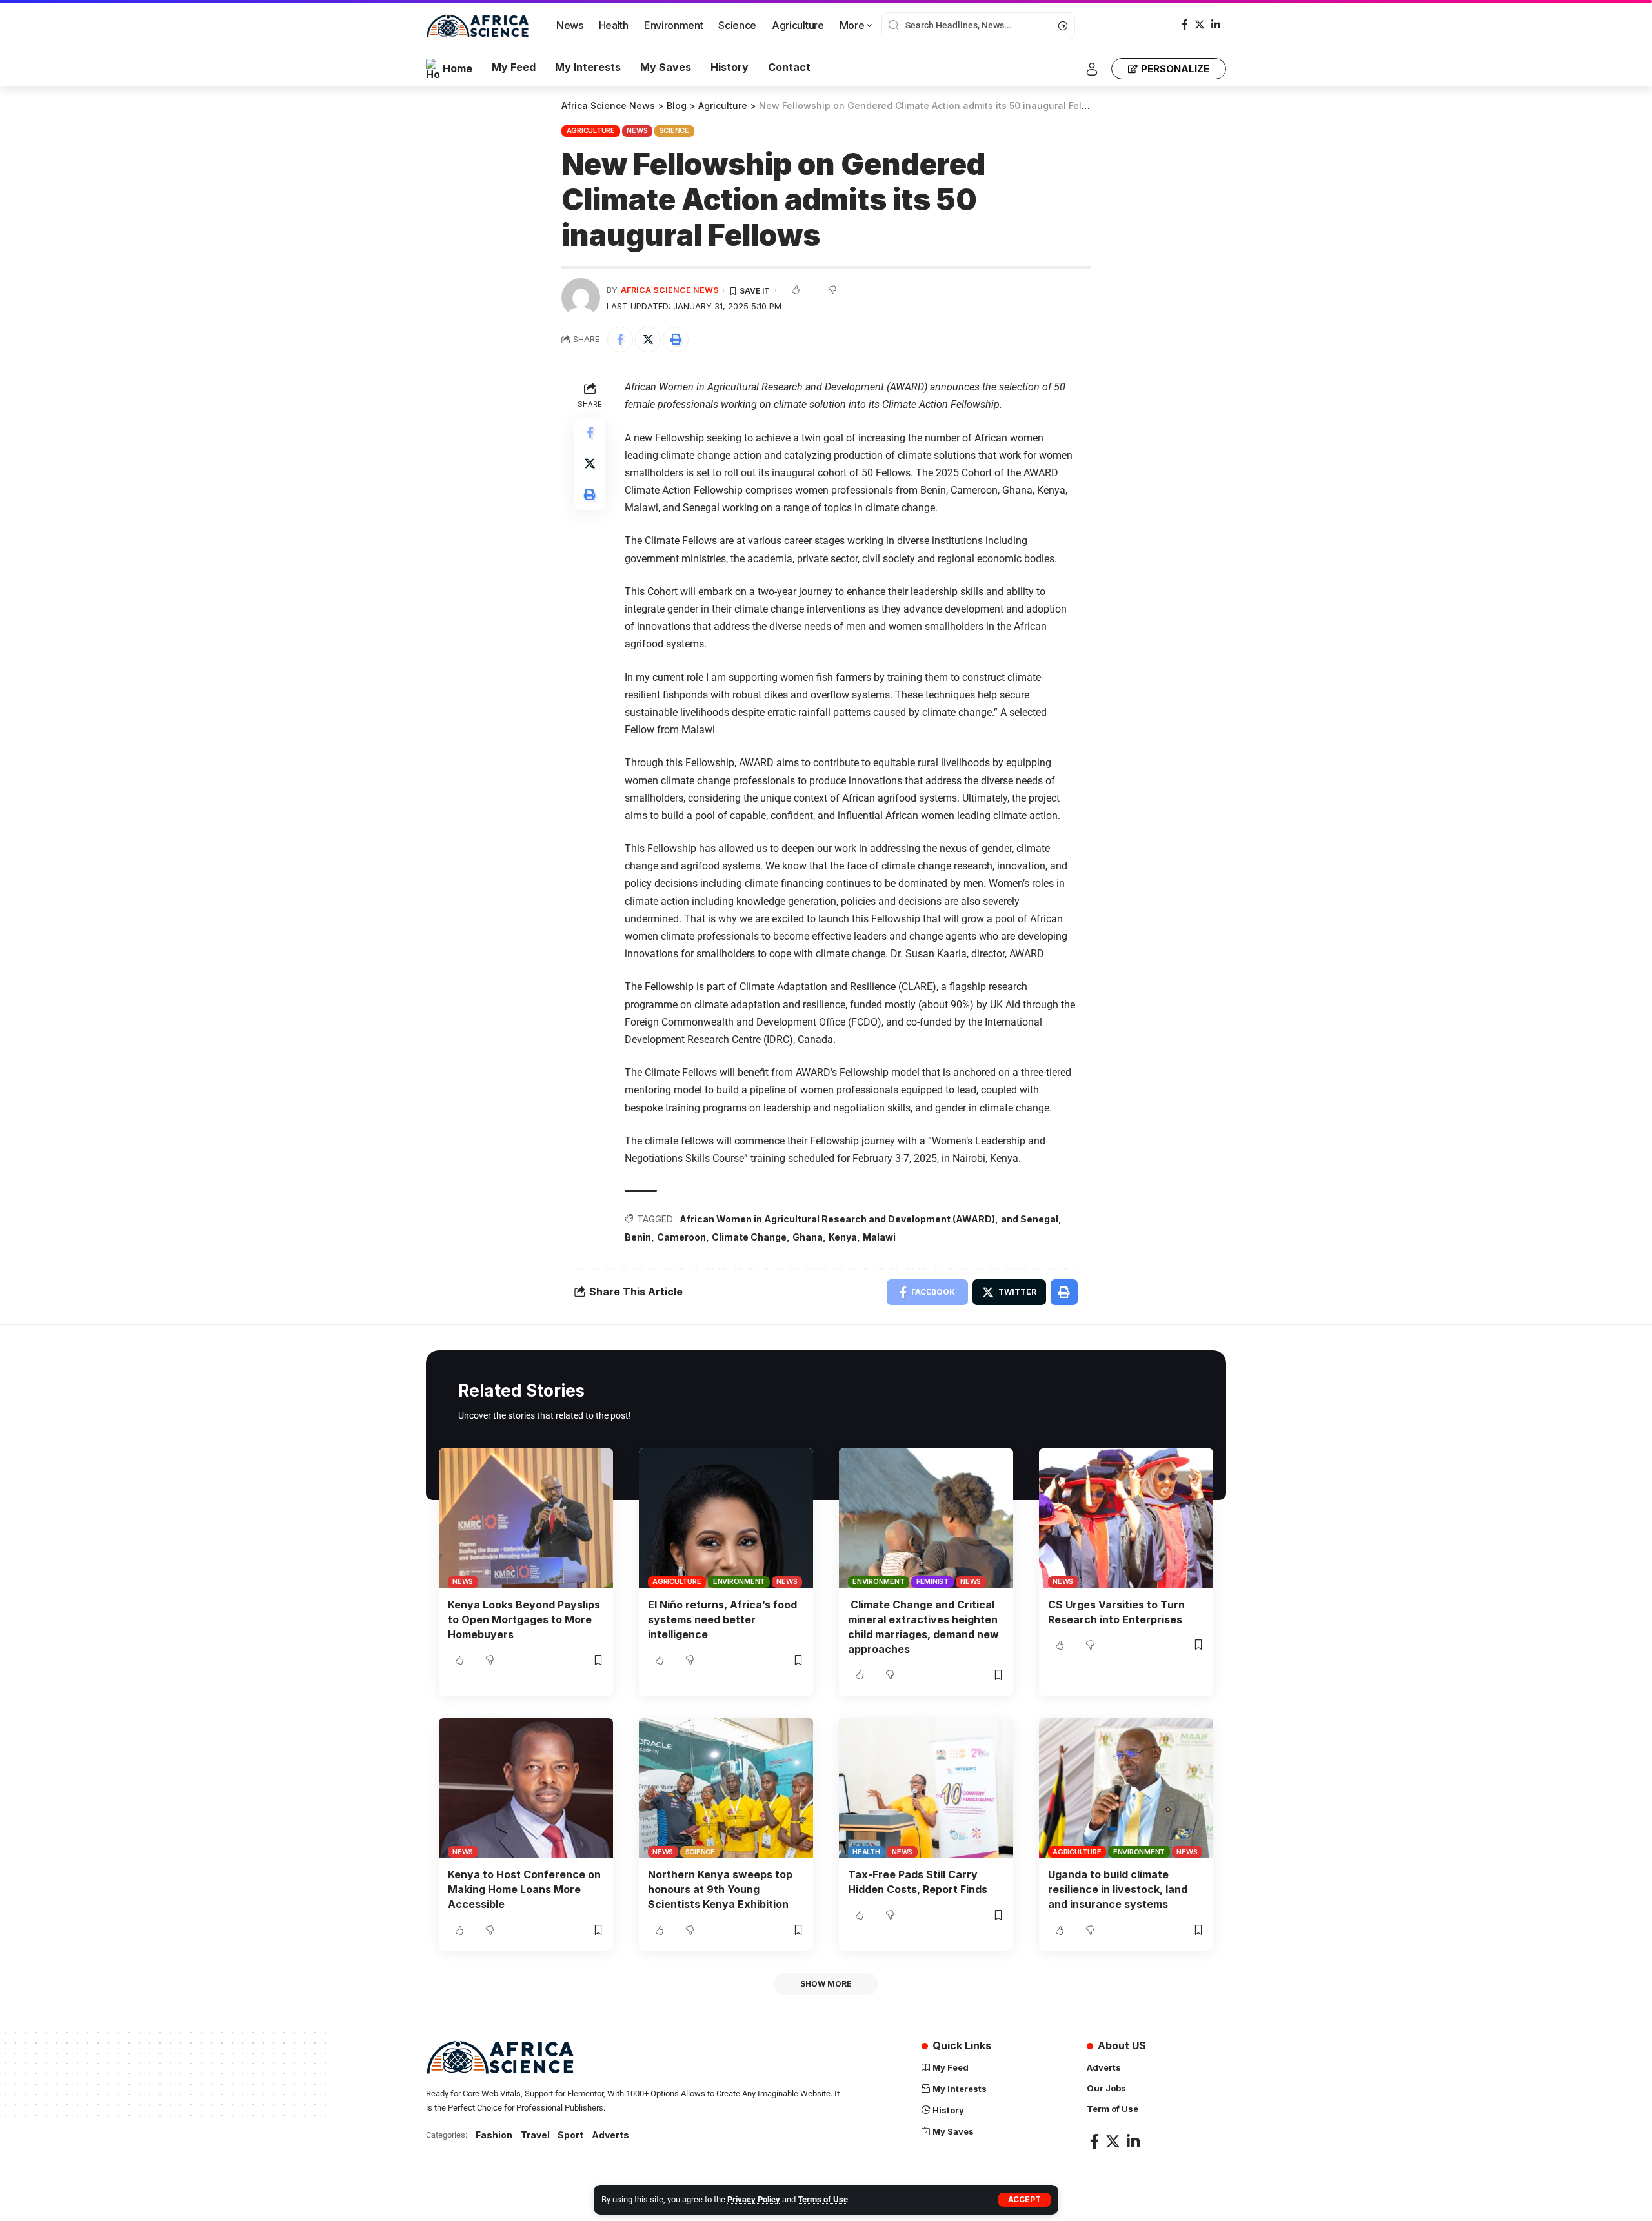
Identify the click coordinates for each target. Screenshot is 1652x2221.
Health (866, 1852)
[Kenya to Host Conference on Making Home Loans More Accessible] (526, 1788)
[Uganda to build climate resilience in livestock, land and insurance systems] (1126, 1788)
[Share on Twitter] (648, 340)
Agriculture (591, 130)
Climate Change (749, 1237)
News (637, 130)
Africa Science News (670, 290)
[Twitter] (1200, 25)
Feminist (932, 1581)
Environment (739, 1581)
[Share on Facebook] (620, 340)
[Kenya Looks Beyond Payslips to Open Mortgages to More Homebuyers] (526, 1518)
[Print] (676, 340)
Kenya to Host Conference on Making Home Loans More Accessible (524, 1889)
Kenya (843, 1237)
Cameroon (681, 1237)
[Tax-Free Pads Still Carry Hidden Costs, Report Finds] (926, 1788)
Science (674, 130)
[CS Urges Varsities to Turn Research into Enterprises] (1126, 1518)
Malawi (879, 1237)
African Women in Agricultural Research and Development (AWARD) (837, 1219)
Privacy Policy (754, 2199)
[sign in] (1092, 69)
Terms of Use (823, 2199)
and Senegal (1030, 1219)
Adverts (610, 2135)
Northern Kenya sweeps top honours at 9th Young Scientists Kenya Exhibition (720, 1889)
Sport (570, 2135)
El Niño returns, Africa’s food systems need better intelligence (722, 1619)
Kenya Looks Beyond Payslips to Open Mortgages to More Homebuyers (524, 1619)
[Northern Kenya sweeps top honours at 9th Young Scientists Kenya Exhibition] (726, 1788)
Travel (535, 2135)
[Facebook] (1185, 25)
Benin (638, 1237)
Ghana (808, 1237)
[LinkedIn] (1216, 25)
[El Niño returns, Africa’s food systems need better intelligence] (726, 1518)
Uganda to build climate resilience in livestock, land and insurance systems (1118, 1889)
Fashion (494, 2135)
